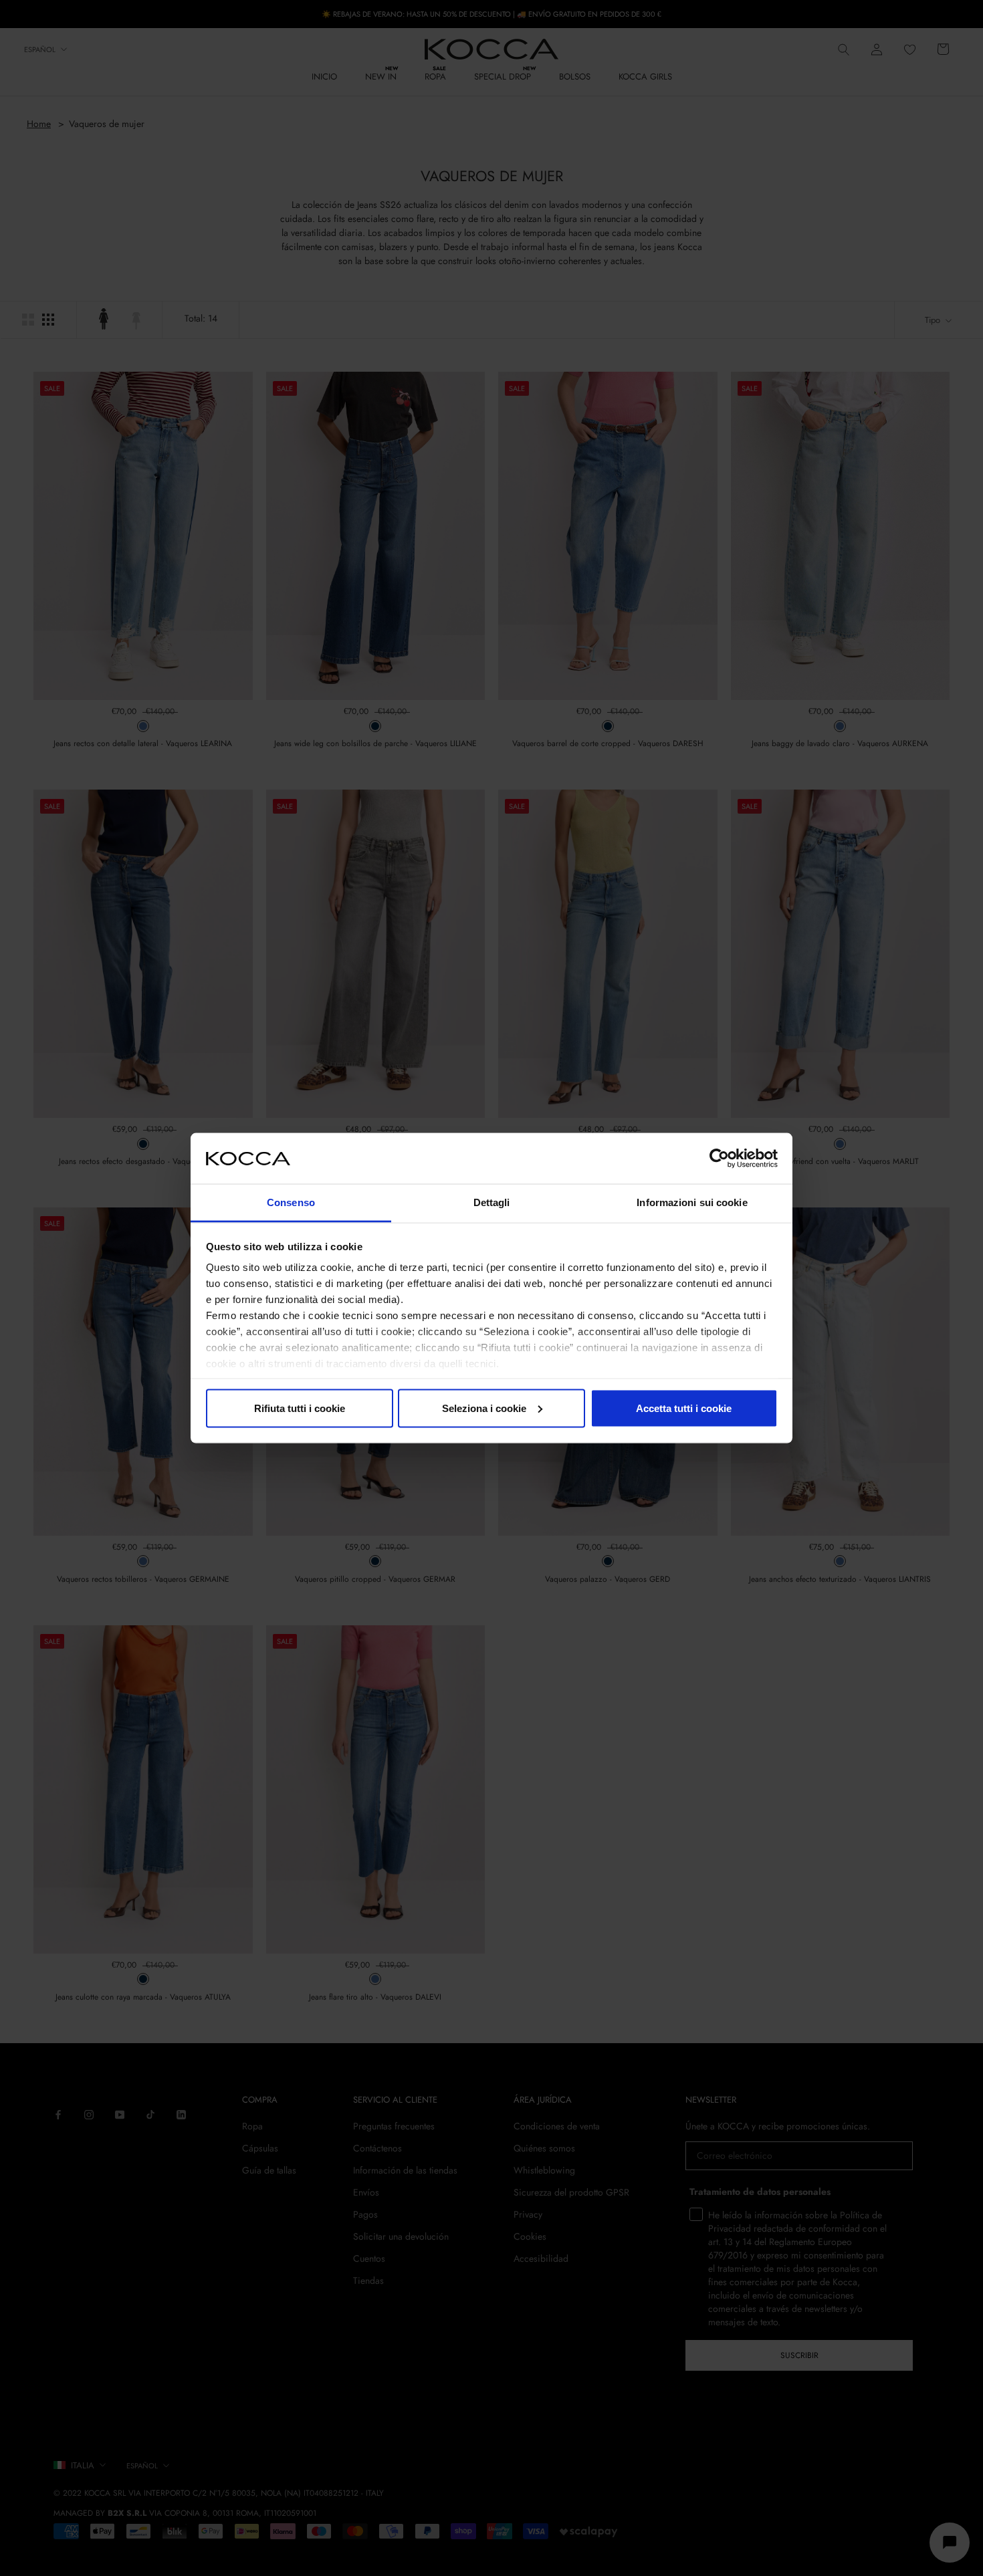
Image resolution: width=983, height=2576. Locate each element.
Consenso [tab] (291, 1202)
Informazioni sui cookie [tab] (692, 1202)
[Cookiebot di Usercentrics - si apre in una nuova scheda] (719, 1158)
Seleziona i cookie (484, 1408)
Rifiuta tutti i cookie (300, 1408)
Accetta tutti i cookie (684, 1408)
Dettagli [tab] (492, 1202)
